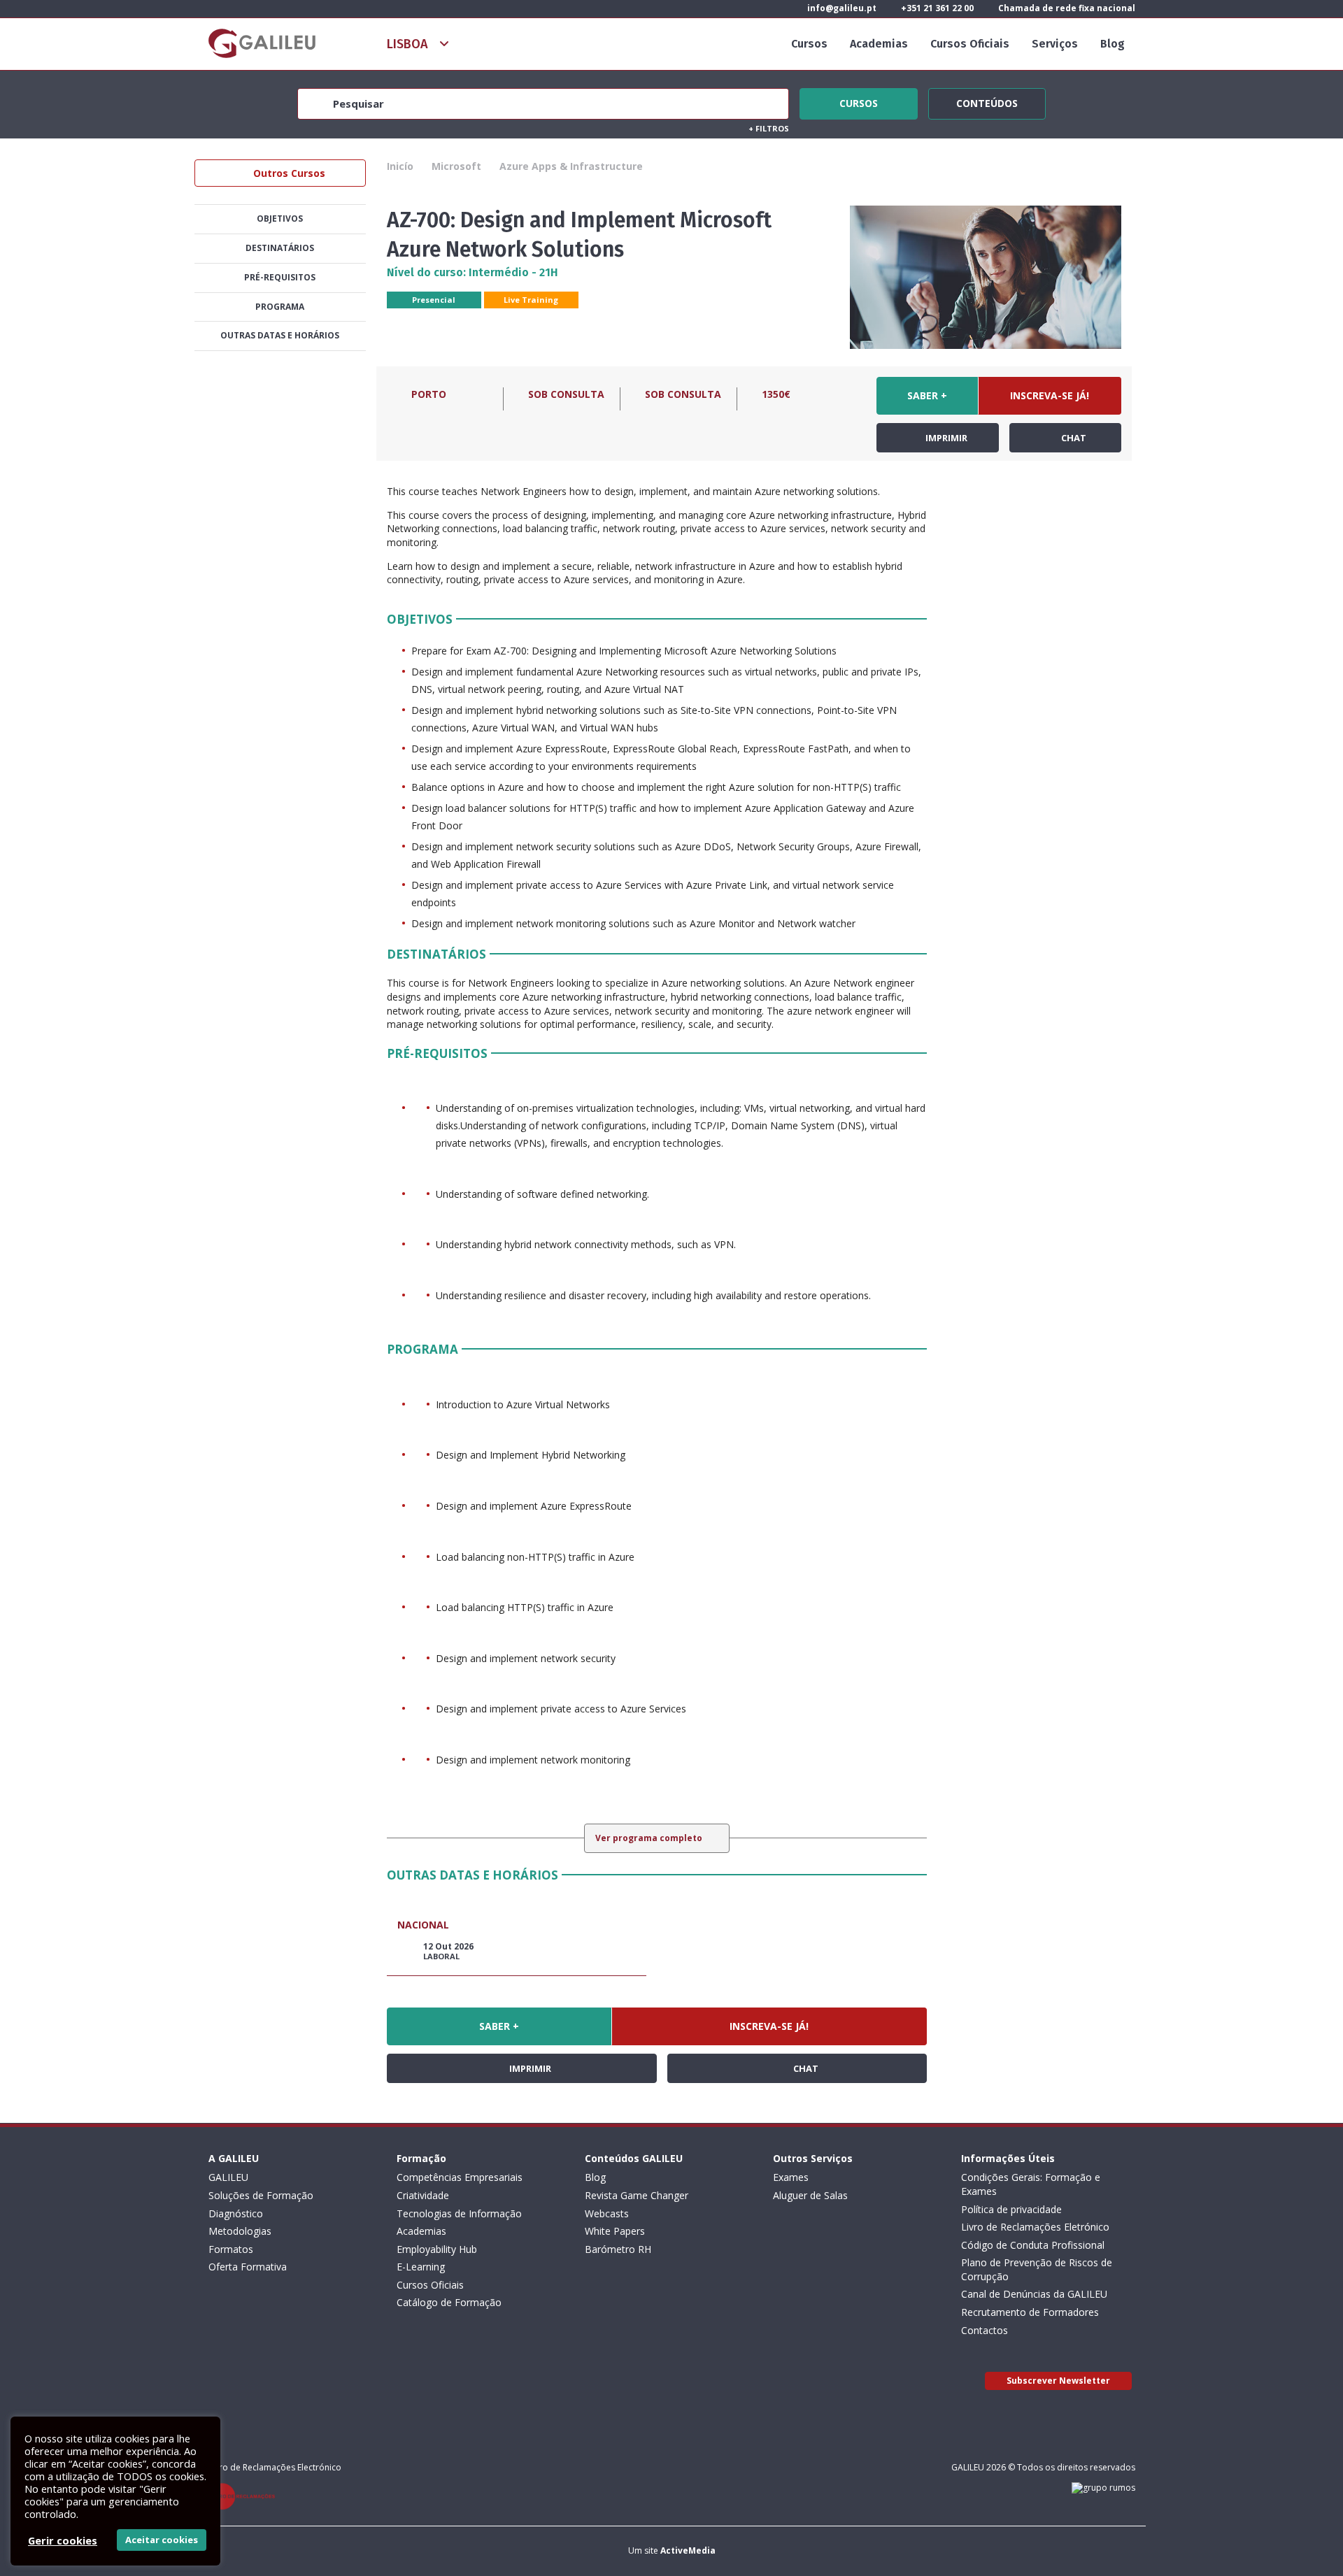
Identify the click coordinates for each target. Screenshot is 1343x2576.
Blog (1113, 44)
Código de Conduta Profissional (1033, 2245)
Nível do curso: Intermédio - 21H (472, 272)
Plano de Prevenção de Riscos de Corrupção (1037, 2269)
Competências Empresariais (460, 2177)
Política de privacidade (1011, 2209)
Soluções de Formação (261, 2195)
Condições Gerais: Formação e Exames (1031, 2184)
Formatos (231, 2249)
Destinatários (280, 248)
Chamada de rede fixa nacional (1066, 8)
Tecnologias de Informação (459, 2213)
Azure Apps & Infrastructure (571, 166)
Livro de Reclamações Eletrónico (1035, 2227)
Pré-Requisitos (280, 277)
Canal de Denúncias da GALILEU (1034, 2294)
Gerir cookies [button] (63, 2540)
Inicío (400, 166)
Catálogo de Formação (449, 2302)
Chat (1073, 438)
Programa (280, 307)
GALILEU (228, 2177)
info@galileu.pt (841, 8)
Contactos (985, 2330)
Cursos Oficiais (970, 44)
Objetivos (280, 219)
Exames (791, 2177)
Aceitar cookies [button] (162, 2540)
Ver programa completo (650, 1838)
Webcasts (607, 2213)
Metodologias (240, 2231)
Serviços (1055, 44)
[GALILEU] (262, 43)
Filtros (769, 128)
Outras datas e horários (280, 335)
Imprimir (945, 438)
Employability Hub (437, 2249)
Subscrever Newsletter (1058, 2381)
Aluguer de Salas (810, 2195)
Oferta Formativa (248, 2267)
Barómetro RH (618, 2249)
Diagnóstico (236, 2213)
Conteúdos (987, 101)
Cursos (809, 44)
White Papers (615, 2231)
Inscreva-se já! (1050, 395)
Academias (879, 44)
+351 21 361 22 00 (936, 8)
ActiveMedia (688, 2550)
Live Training (531, 300)
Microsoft (456, 166)
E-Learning (421, 2267)
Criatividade (423, 2195)
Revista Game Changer (637, 2195)
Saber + (927, 395)
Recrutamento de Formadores (1030, 2312)
